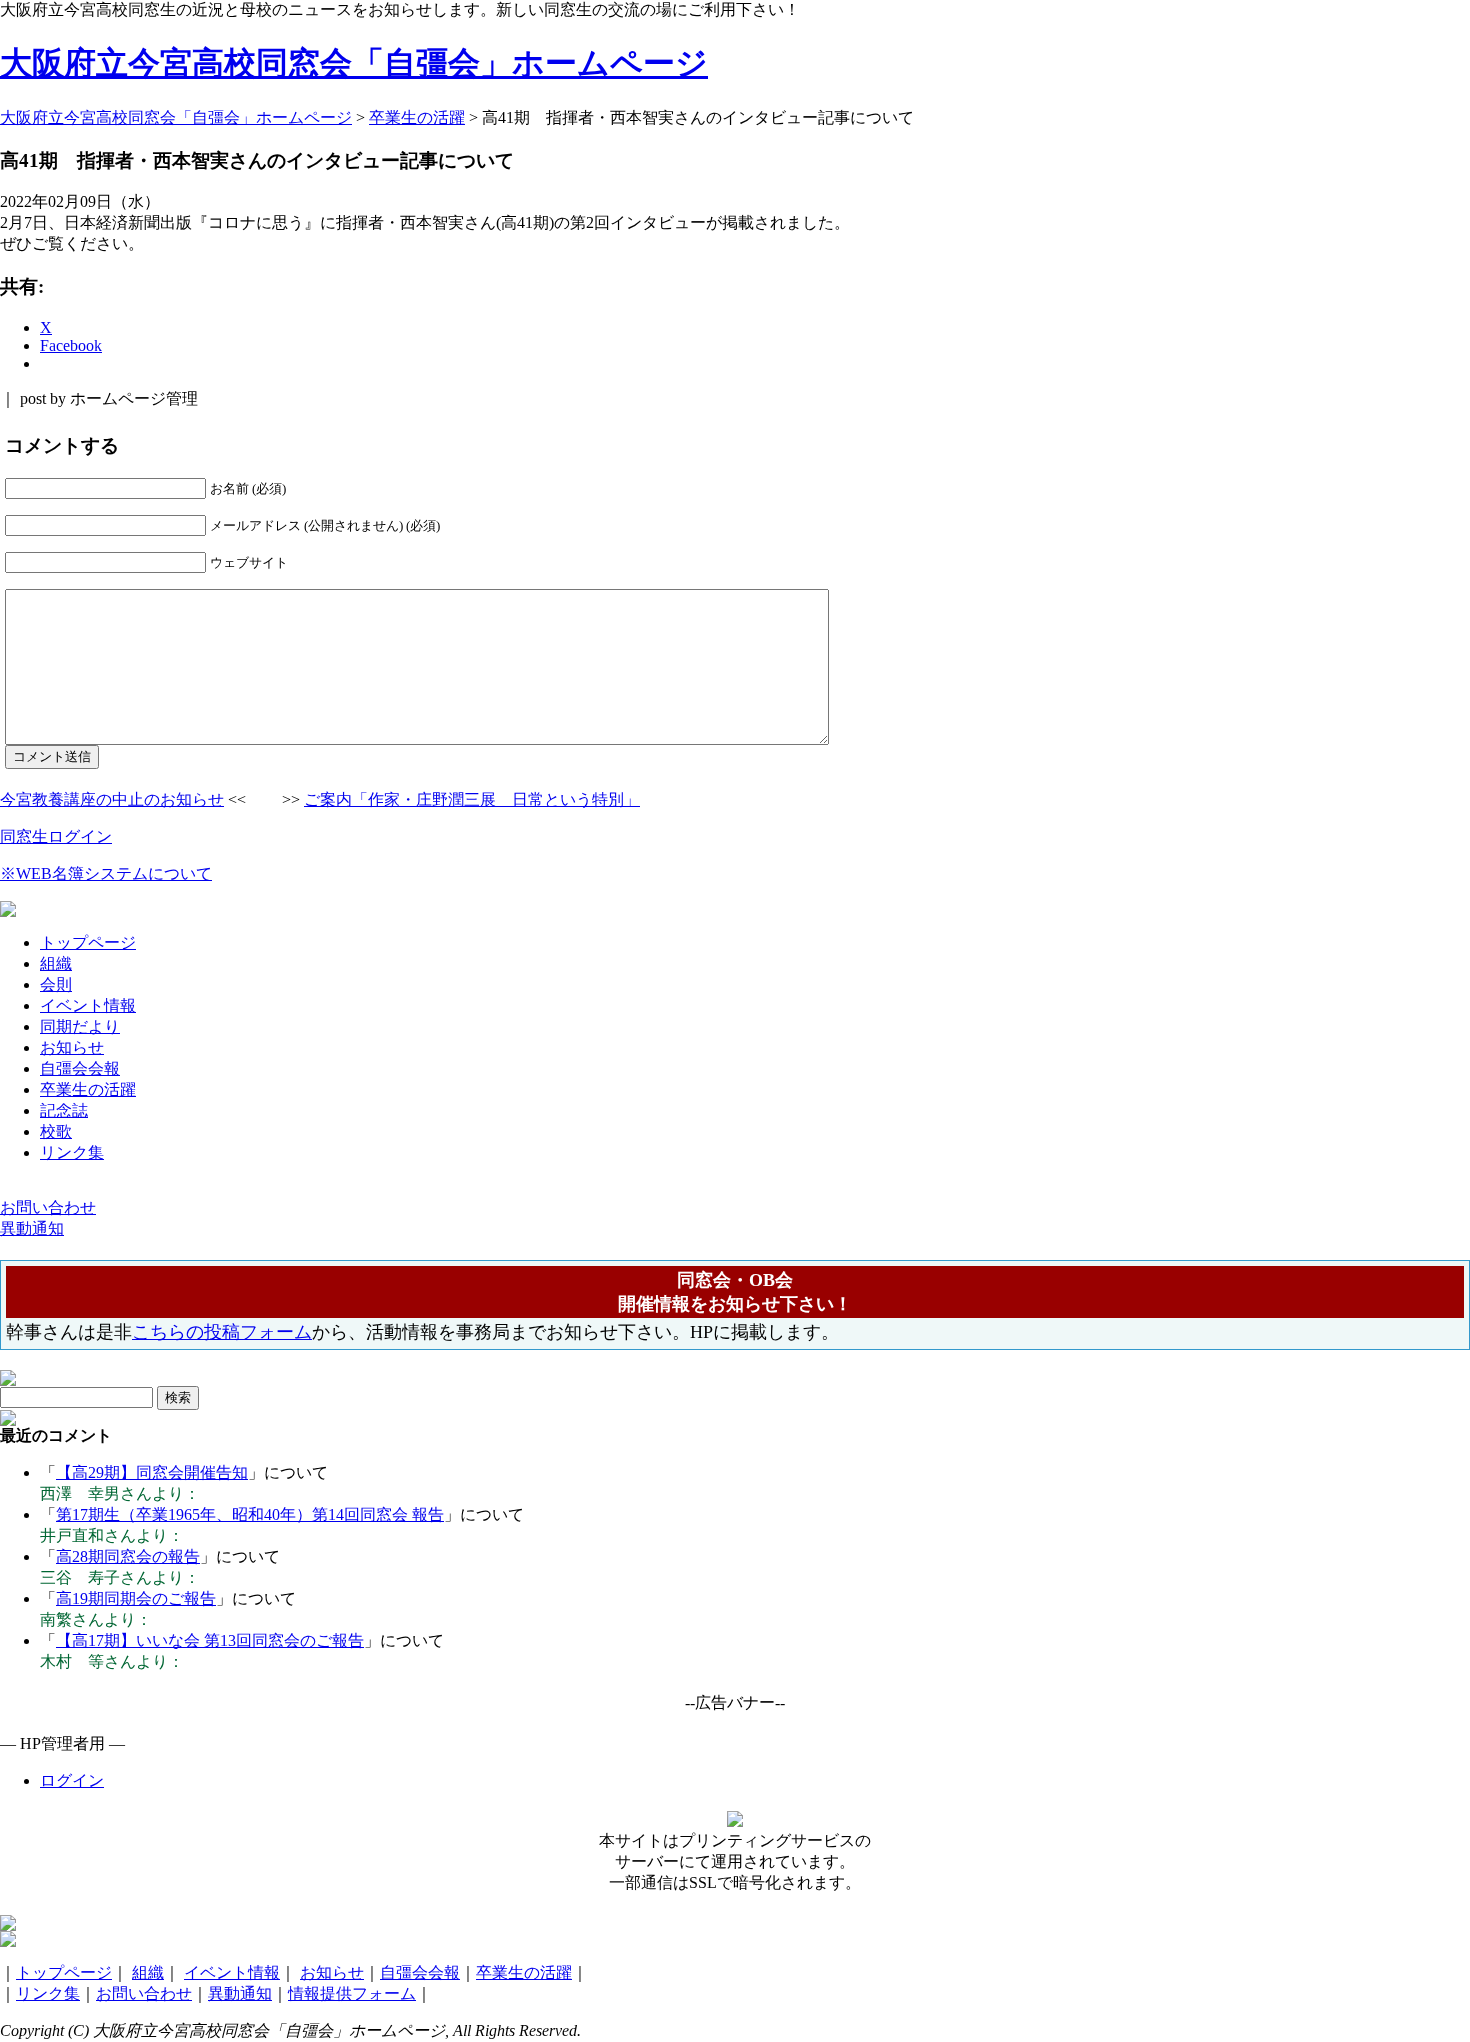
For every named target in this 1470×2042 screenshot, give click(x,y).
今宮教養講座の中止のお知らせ (112, 799)
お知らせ (72, 1047)
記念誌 (64, 1110)
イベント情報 (88, 1005)
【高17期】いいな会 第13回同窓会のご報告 (210, 1640)
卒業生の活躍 (88, 1089)
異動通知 (240, 1993)
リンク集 (72, 1152)
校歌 (56, 1131)
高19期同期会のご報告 (136, 1598)
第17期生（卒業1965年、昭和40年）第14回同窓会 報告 (250, 1514)
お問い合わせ (144, 1993)
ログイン (72, 1780)
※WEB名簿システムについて (106, 873)
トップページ (88, 942)
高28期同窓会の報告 (128, 1556)
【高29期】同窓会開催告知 (152, 1472)
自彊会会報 (80, 1068)
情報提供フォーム (352, 1993)
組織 (56, 963)
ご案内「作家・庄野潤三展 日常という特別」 (472, 799)
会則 (56, 984)
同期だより (80, 1026)
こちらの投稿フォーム (222, 1332)
